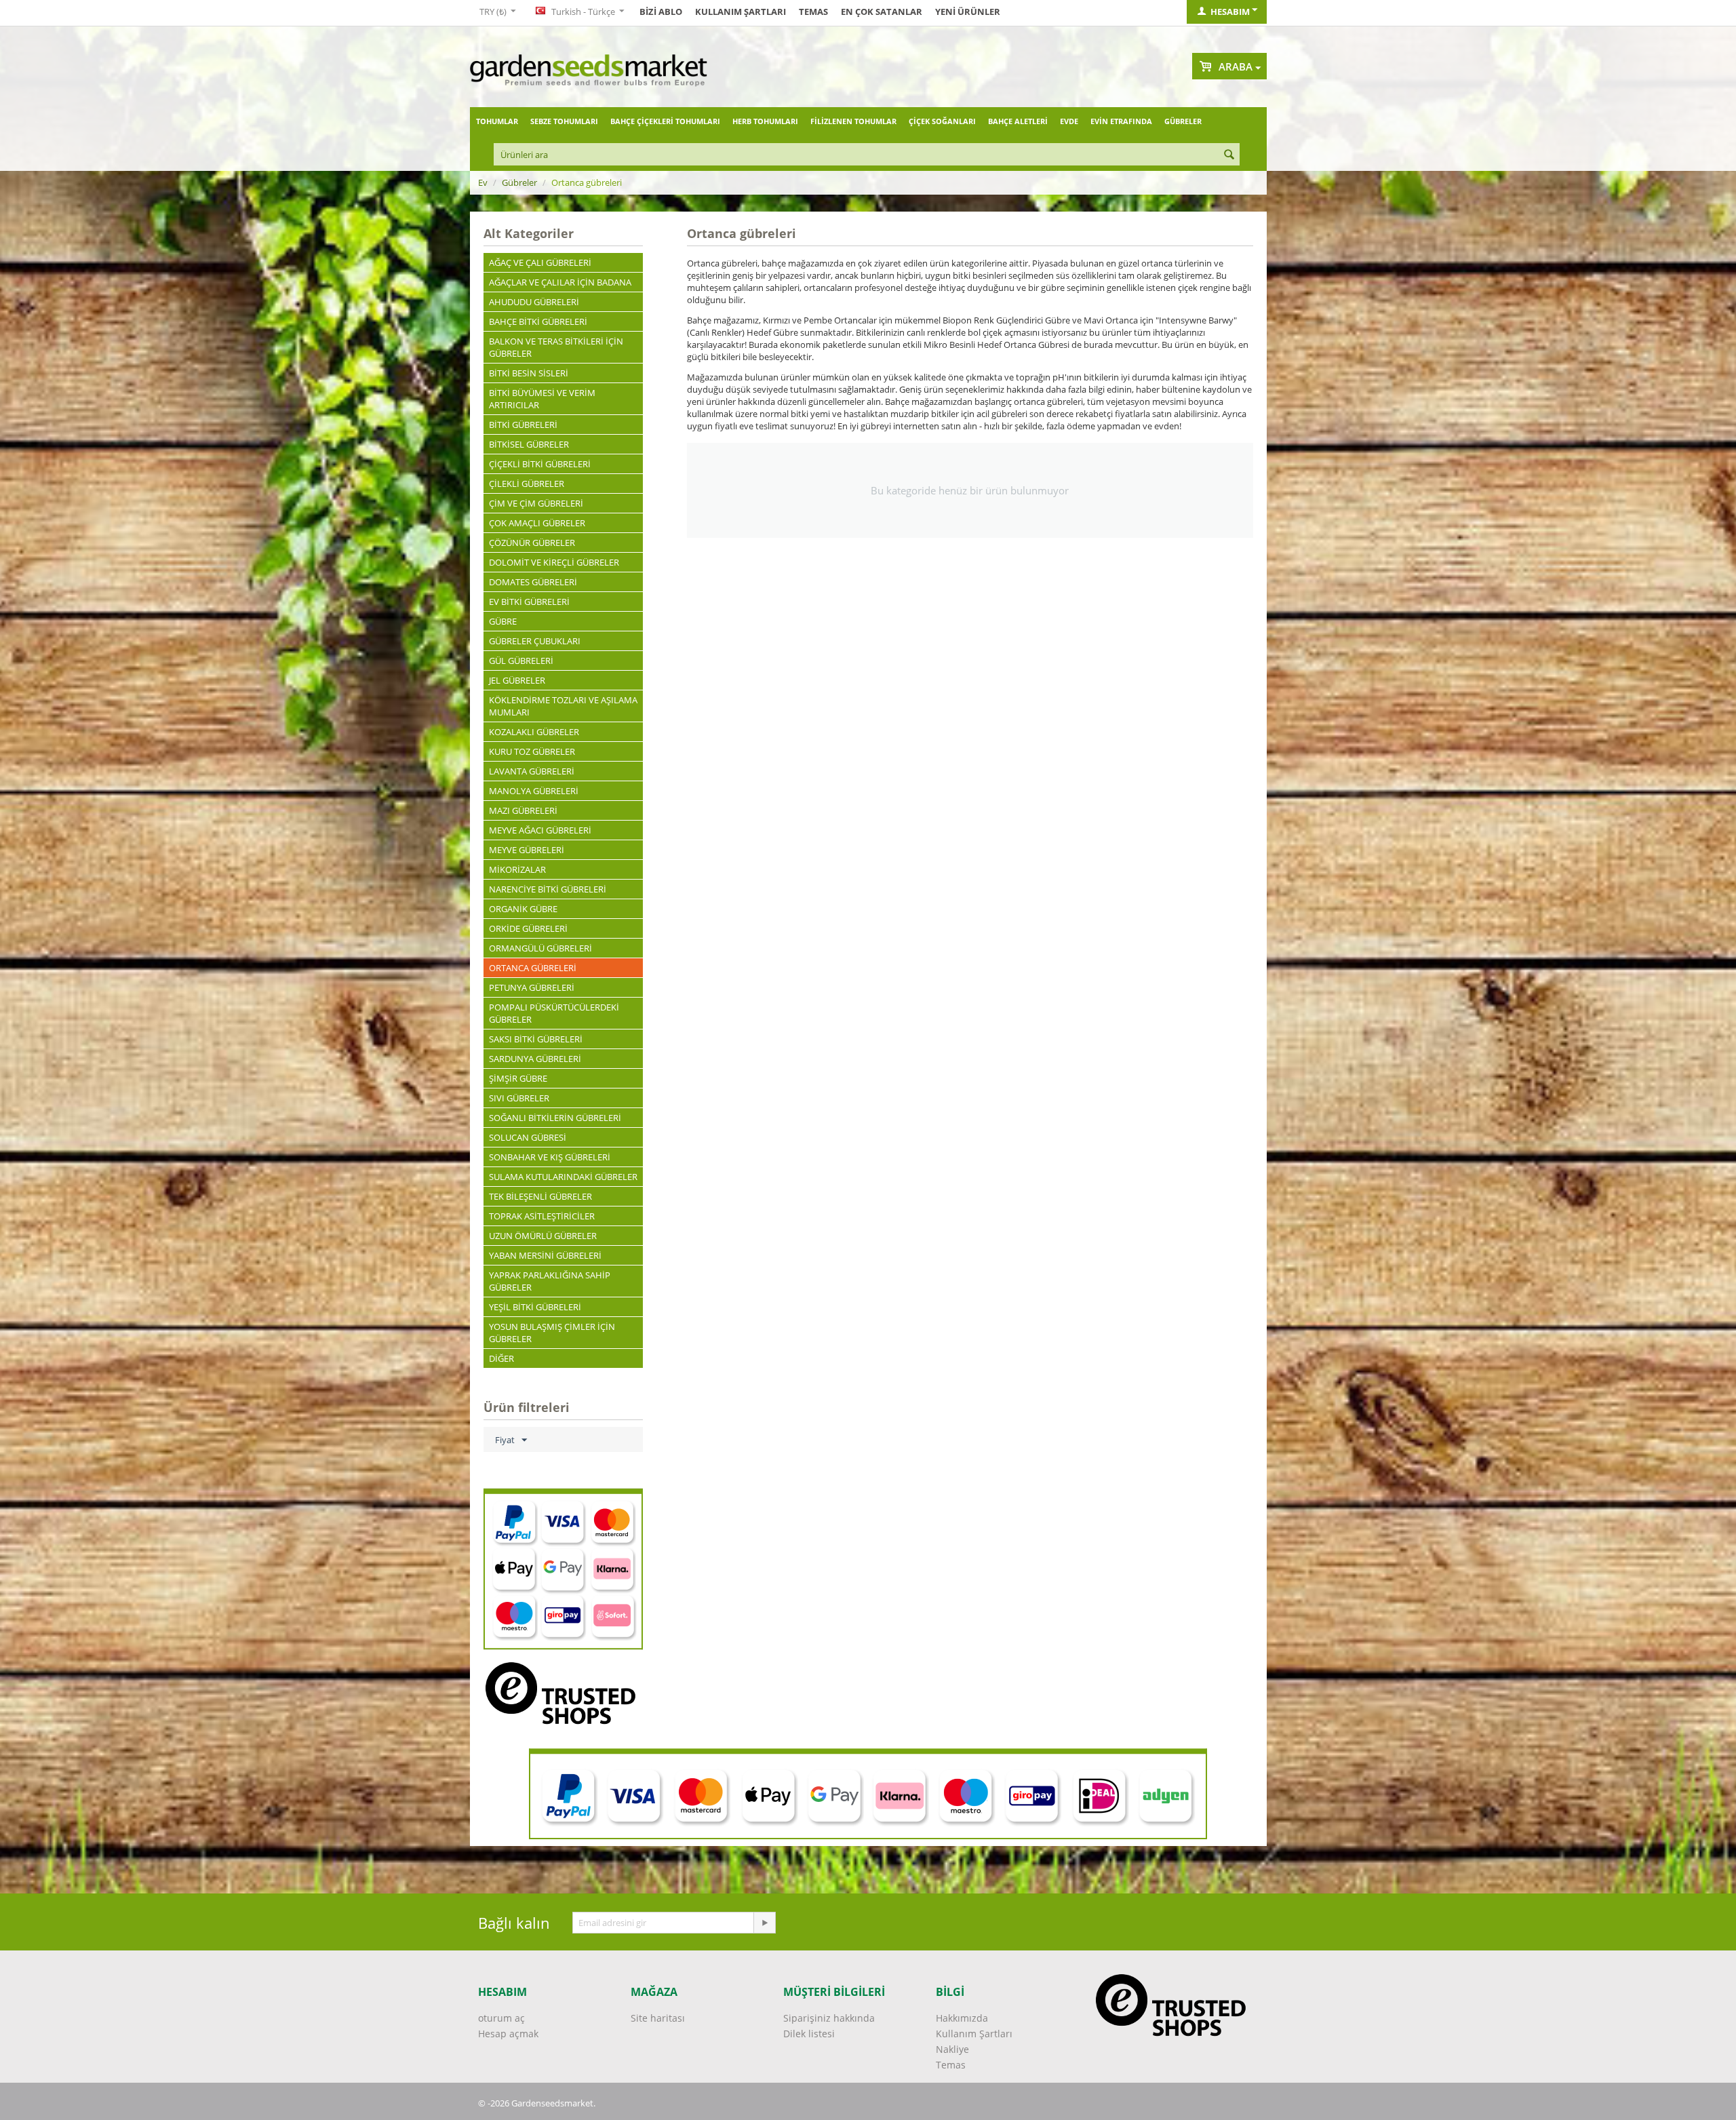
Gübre (503, 621)
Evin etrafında (1121, 121)
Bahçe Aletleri (1018, 121)
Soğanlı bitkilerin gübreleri (555, 1118)
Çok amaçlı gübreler (537, 523)
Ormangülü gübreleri (540, 948)
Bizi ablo (661, 12)
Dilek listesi (809, 2034)
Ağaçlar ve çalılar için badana (560, 282)
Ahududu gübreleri (534, 302)
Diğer (501, 1358)
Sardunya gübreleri (535, 1059)
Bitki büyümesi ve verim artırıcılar (542, 399)
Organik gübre (523, 909)
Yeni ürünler (968, 12)
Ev (483, 182)
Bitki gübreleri (523, 425)
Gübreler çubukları (535, 641)
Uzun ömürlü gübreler (543, 1236)
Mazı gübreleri (523, 810)
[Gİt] (764, 1923)
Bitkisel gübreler (529, 444)
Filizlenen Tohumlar (853, 121)
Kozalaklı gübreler (534, 732)
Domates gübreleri (533, 582)
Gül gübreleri (521, 661)
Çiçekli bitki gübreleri (540, 464)
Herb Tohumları (765, 121)
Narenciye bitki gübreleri (548, 889)
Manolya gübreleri (534, 791)
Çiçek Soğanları (942, 121)
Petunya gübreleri (532, 987)
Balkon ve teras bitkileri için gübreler (556, 347)
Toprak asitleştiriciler (542, 1216)
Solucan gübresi (528, 1137)
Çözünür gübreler (532, 543)
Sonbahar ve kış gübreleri (550, 1157)
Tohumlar (497, 121)
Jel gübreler (517, 680)
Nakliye (952, 2049)
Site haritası (658, 2018)
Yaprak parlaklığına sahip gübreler (550, 1281)
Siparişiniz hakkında (829, 2018)
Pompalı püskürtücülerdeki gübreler (554, 1013)
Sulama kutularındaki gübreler (563, 1177)
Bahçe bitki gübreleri (538, 321)
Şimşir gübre (518, 1078)
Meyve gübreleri (527, 850)
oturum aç (501, 2018)
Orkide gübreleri (528, 928)
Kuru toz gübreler (532, 751)
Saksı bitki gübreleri (536, 1039)
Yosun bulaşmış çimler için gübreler (552, 1333)
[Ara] (1229, 155)
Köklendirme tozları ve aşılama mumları (563, 706)
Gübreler (1183, 121)
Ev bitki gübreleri (529, 602)
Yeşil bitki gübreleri (535, 1307)
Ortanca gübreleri (533, 968)
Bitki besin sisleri (529, 373)
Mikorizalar (517, 869)
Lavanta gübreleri (532, 771)
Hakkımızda (962, 2018)
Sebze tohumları (564, 121)
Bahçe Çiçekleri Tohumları (665, 121)
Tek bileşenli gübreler (540, 1196)
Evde (1069, 121)
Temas (813, 12)
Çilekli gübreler (527, 484)
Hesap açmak (508, 2034)
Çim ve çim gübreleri (536, 503)
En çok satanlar (882, 12)
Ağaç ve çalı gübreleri (540, 262)
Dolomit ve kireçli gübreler (554, 562)
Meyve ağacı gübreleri (540, 830)
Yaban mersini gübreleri (545, 1255)
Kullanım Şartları (741, 12)
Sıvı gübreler (519, 1098)
